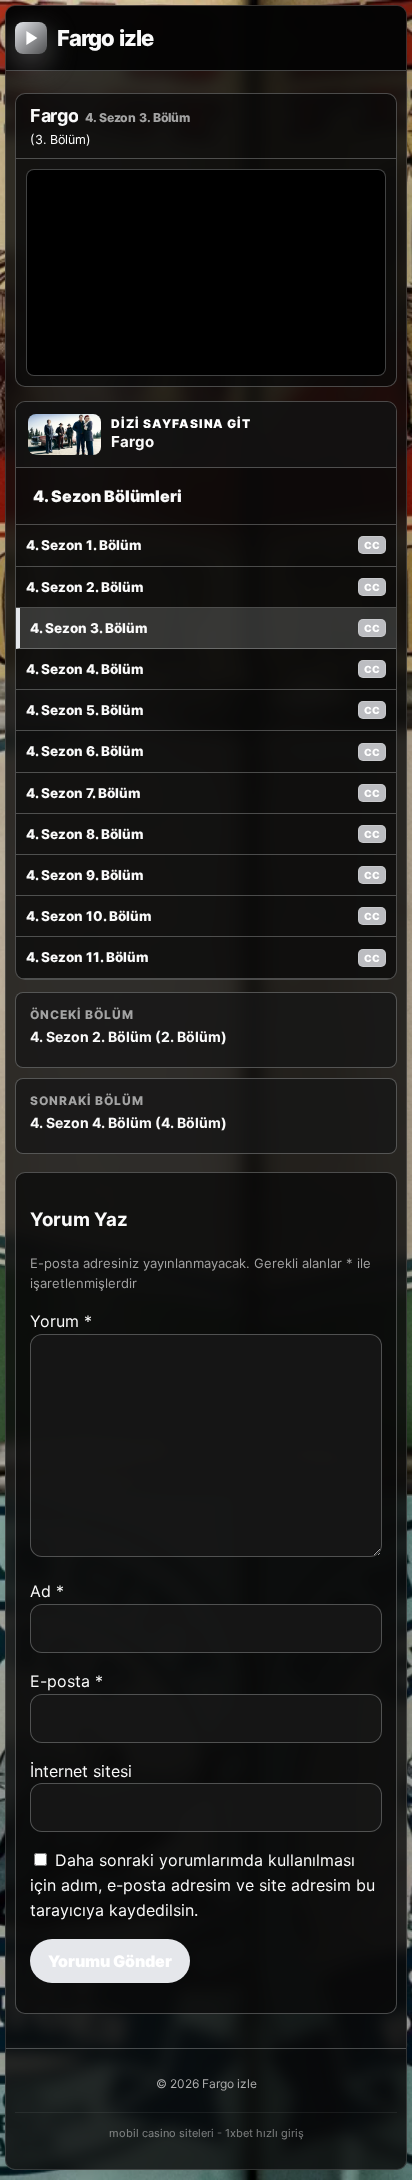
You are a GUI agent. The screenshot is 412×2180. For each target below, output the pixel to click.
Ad (47, 1591)
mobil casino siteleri (161, 2133)
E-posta (66, 1681)
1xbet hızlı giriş (264, 2133)
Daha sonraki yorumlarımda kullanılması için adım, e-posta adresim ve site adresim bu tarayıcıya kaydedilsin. (202, 1885)
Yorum (61, 1321)
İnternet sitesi (81, 1771)
